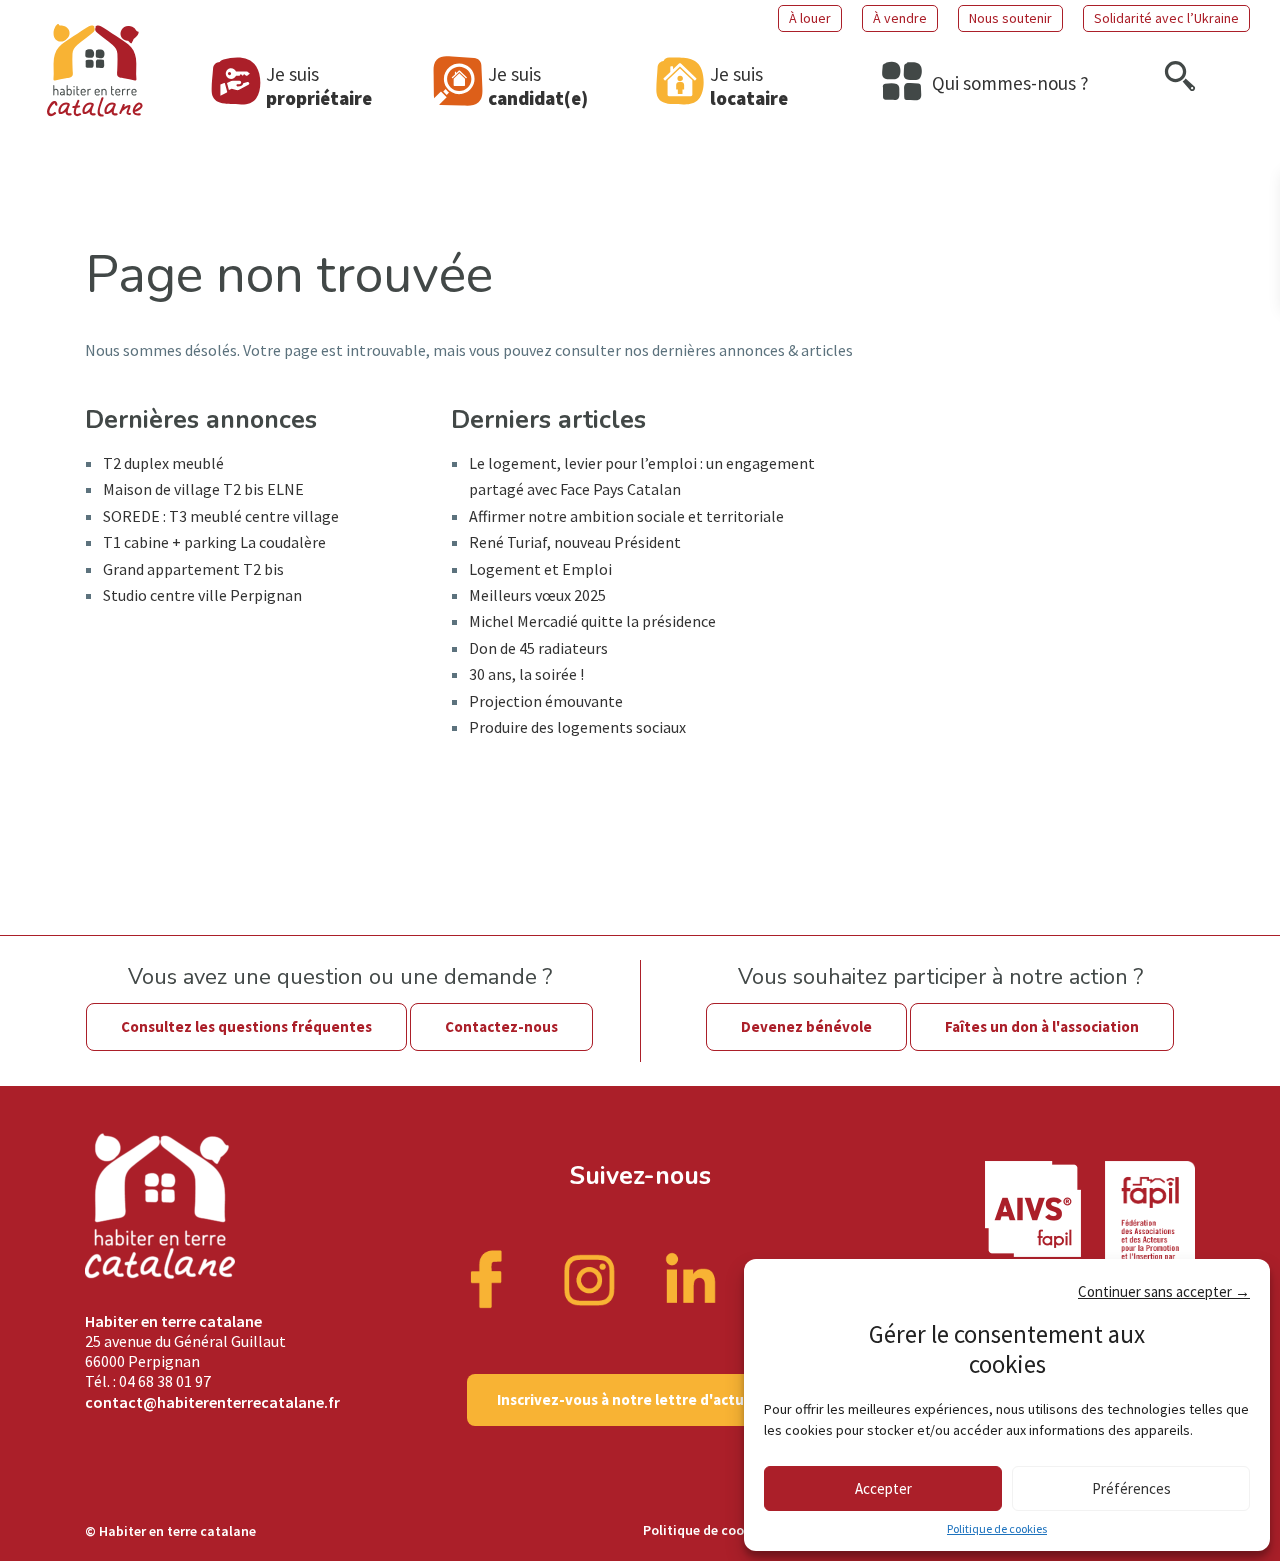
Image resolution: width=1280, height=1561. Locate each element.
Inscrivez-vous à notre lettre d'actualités (640, 1399)
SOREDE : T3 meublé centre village (221, 516)
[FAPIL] (1150, 1231)
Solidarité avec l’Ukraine (1166, 18)
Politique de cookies (997, 1528)
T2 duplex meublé (163, 463)
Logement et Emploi (540, 569)
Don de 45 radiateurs (538, 648)
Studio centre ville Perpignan (202, 595)
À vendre (900, 18)
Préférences (1131, 1488)
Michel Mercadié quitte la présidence (592, 621)
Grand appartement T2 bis (193, 569)
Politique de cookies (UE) (720, 1530)
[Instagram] (590, 1278)
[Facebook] (489, 1278)
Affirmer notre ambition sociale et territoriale (626, 516)
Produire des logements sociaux (577, 727)
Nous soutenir (1010, 18)
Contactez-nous (501, 1026)
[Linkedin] (691, 1278)
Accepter (883, 1488)
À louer (810, 18)
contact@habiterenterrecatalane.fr (212, 1402)
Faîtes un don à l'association (1042, 1026)
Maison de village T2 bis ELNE (203, 489)
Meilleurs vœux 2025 (537, 595)
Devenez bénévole (806, 1026)
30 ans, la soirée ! (526, 674)
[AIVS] (1045, 1231)
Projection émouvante (546, 701)
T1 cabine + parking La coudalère (214, 542)
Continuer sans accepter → (1164, 1291)
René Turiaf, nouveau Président (575, 542)
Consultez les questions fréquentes (246, 1026)
